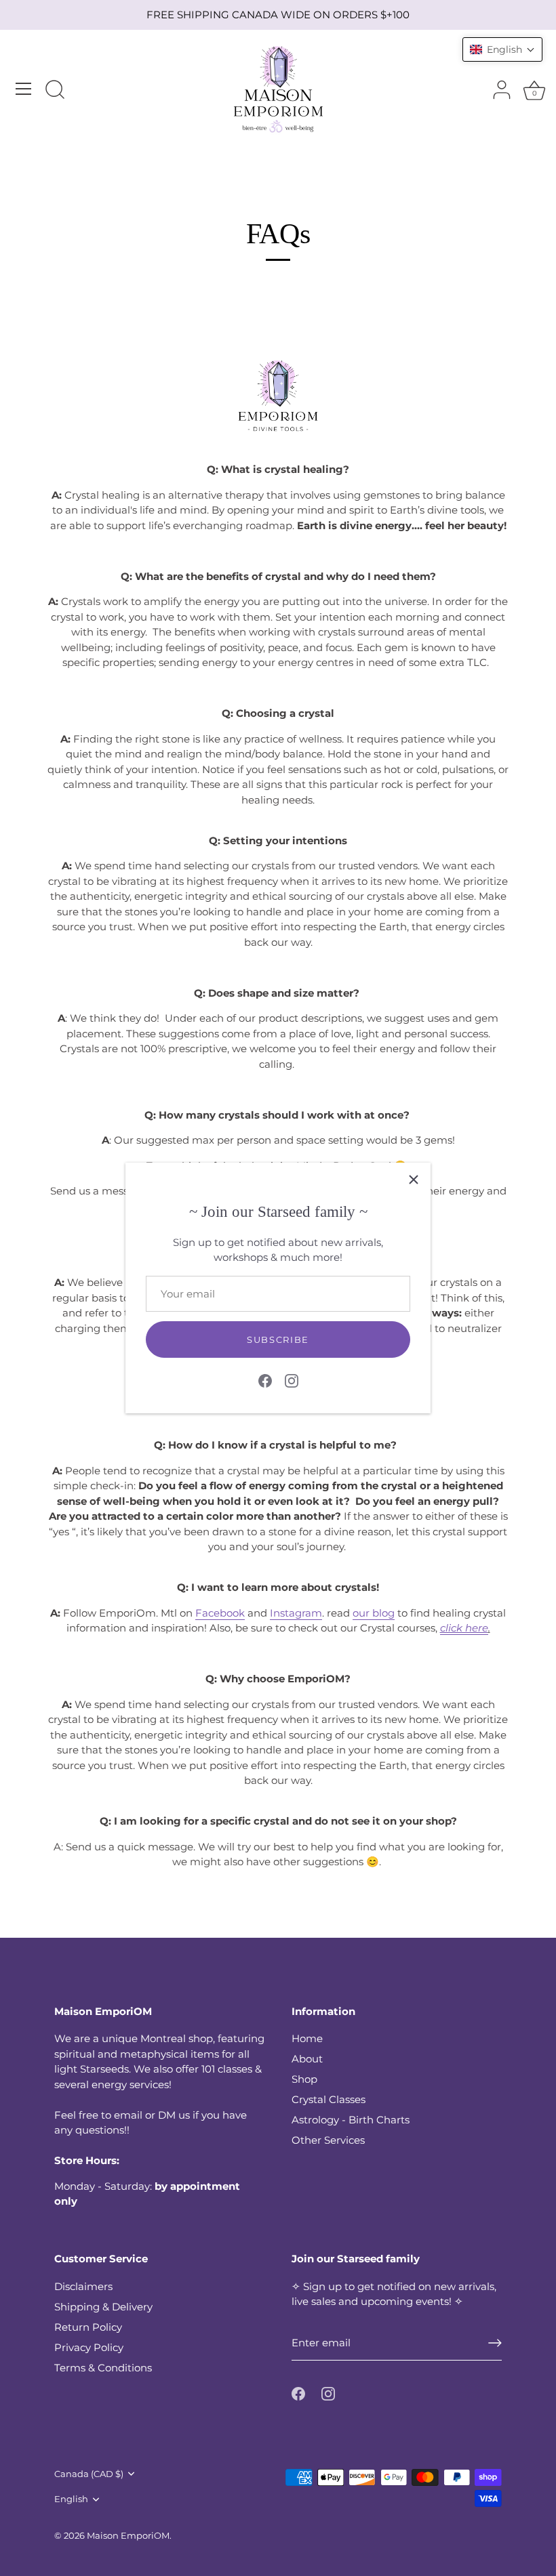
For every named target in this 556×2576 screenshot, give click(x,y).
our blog (374, 1613)
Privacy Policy (89, 2347)
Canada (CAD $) (89, 2474)
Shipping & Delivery (103, 2307)
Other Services (328, 2140)
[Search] (55, 91)
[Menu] (24, 89)
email (128, 2115)
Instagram (296, 1613)
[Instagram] (292, 1380)
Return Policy (88, 2327)
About (307, 2059)
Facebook (220, 1613)
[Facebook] (265, 1380)
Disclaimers (83, 2286)
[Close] (414, 1180)
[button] (502, 49)
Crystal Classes (329, 2099)
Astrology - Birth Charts (351, 2120)
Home (307, 2038)
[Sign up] (495, 2343)
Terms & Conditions (103, 2368)
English (71, 2499)
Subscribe (278, 1339)
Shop (304, 2079)
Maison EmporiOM (128, 2536)
